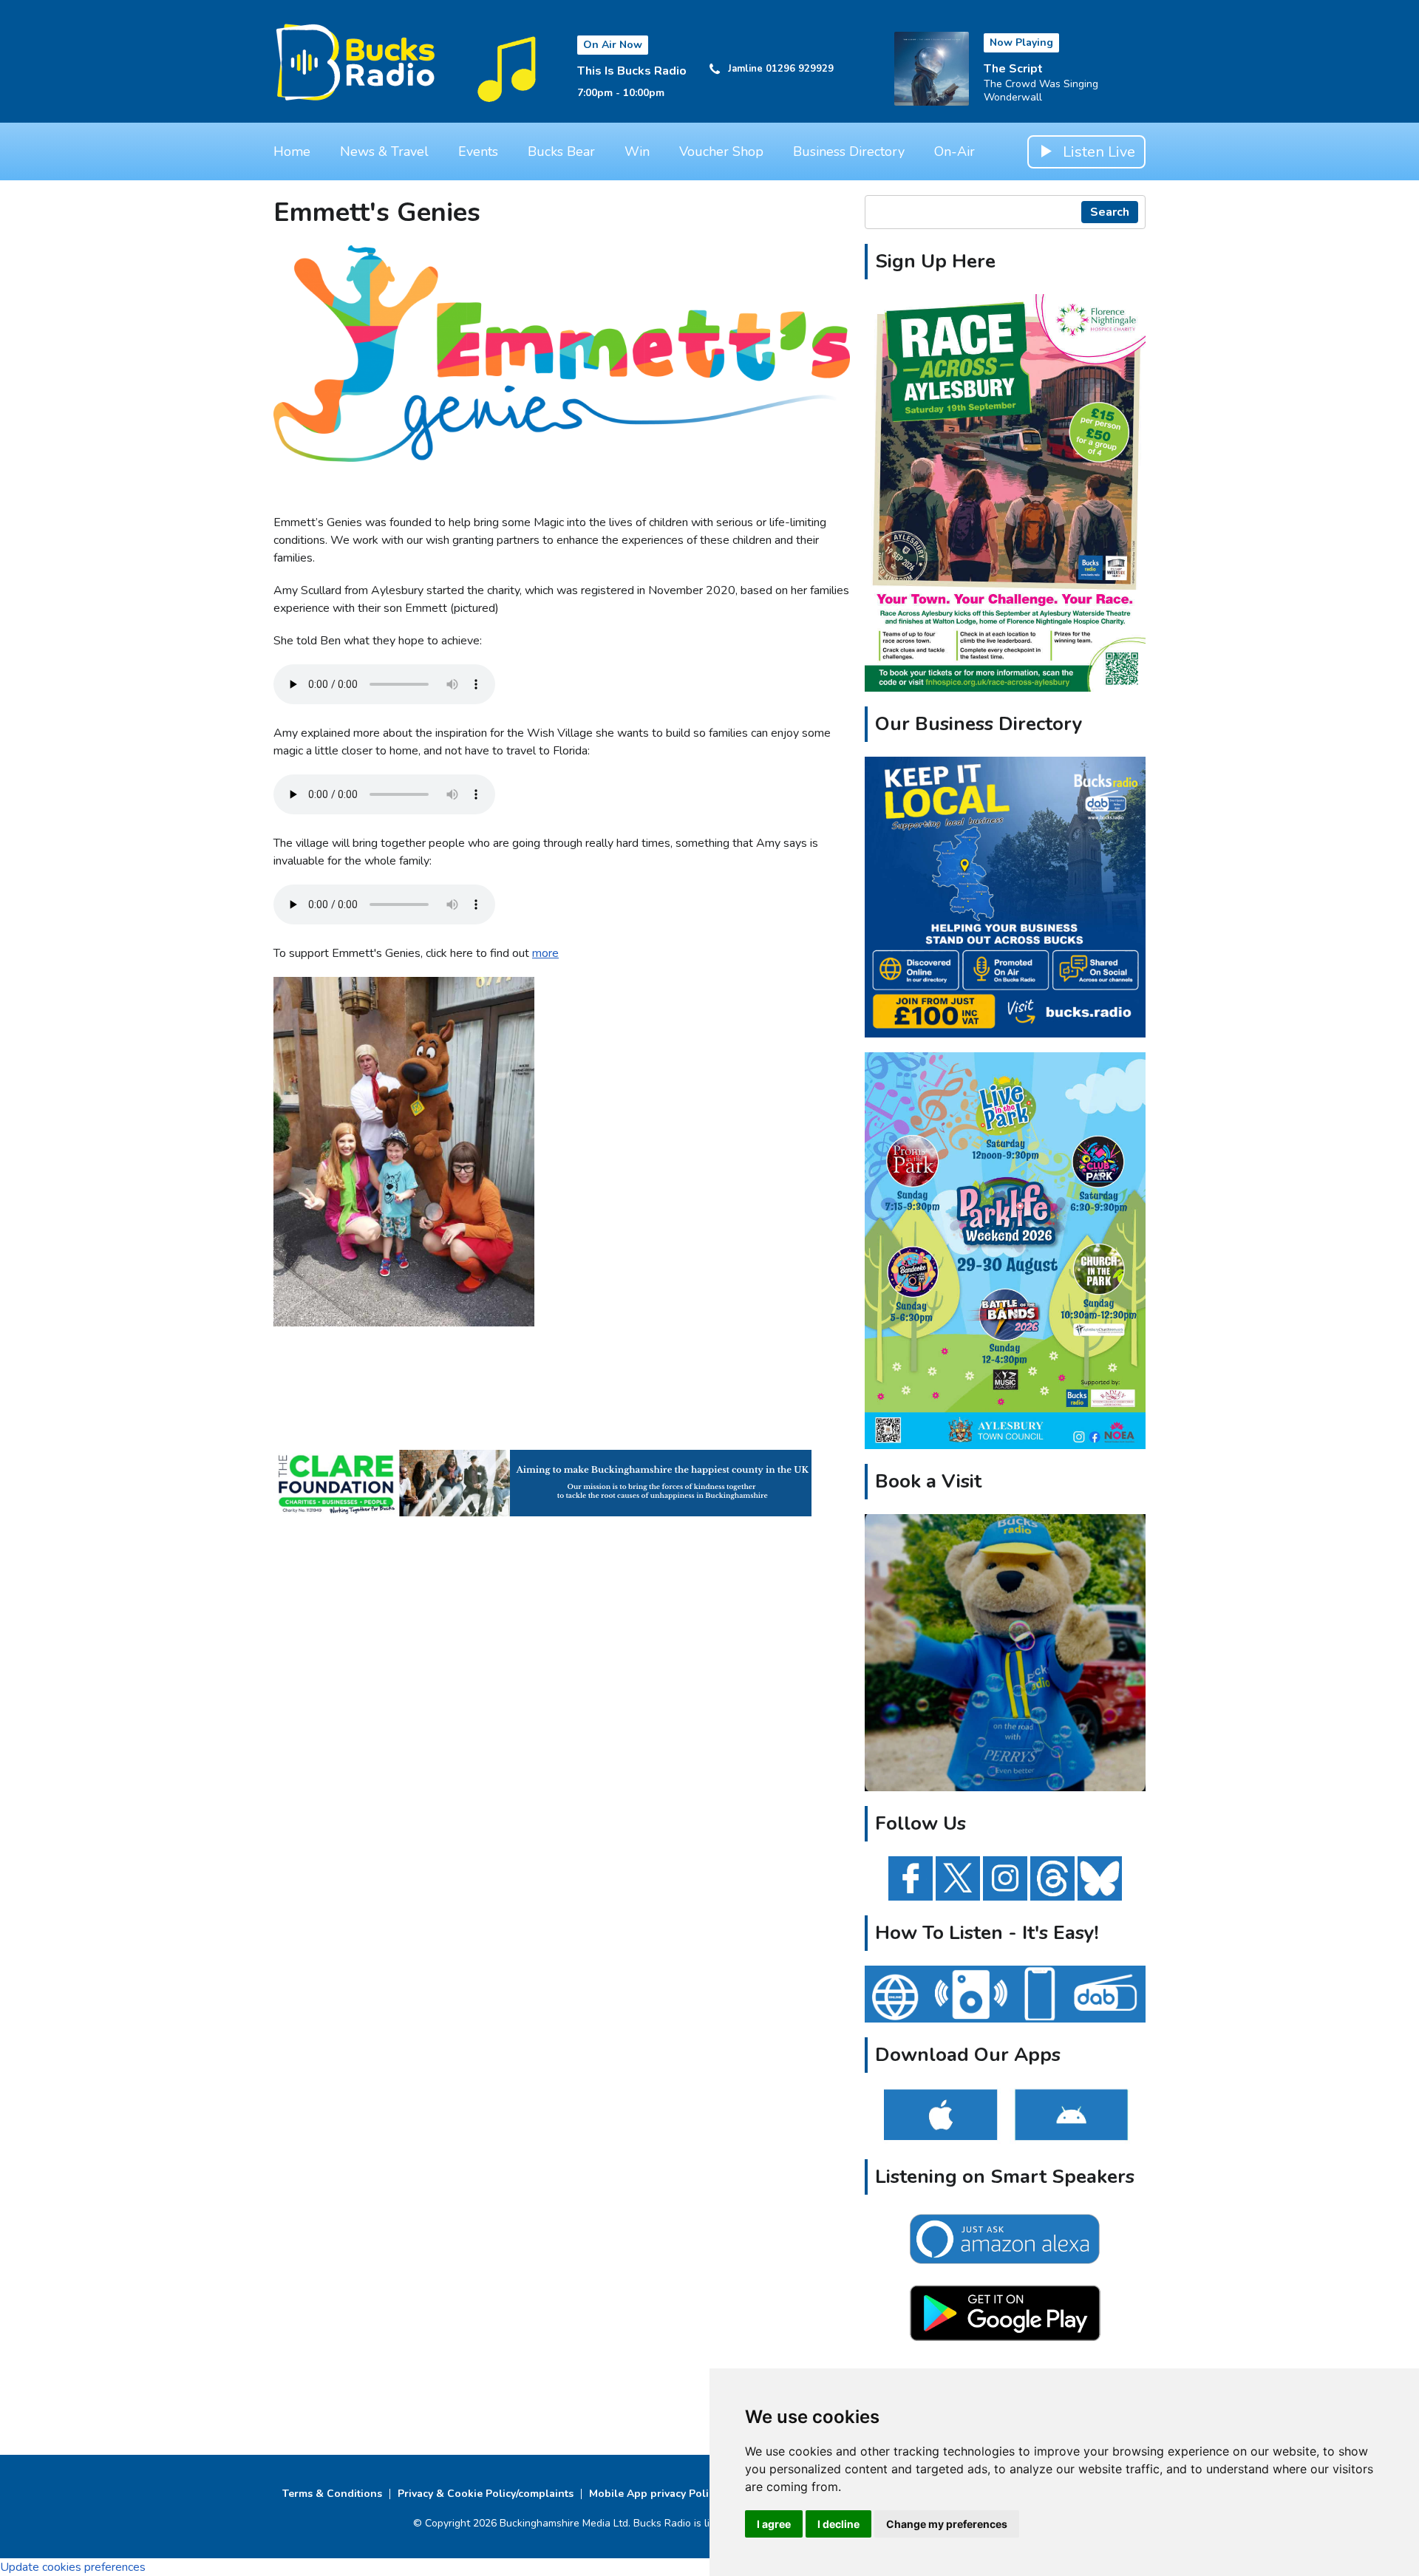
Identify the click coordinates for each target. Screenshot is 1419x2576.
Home (292, 151)
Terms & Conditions (332, 2494)
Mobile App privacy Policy (654, 2494)
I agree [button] (774, 2524)
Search (1110, 212)
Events (478, 151)
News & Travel (384, 151)
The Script (1013, 69)
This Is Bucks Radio (632, 71)
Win (637, 151)
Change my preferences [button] (947, 2524)
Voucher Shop (721, 151)
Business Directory (849, 151)
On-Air (954, 151)
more (545, 953)
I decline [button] (838, 2524)
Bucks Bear (561, 151)
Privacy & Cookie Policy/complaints (486, 2494)
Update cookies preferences (73, 2567)
